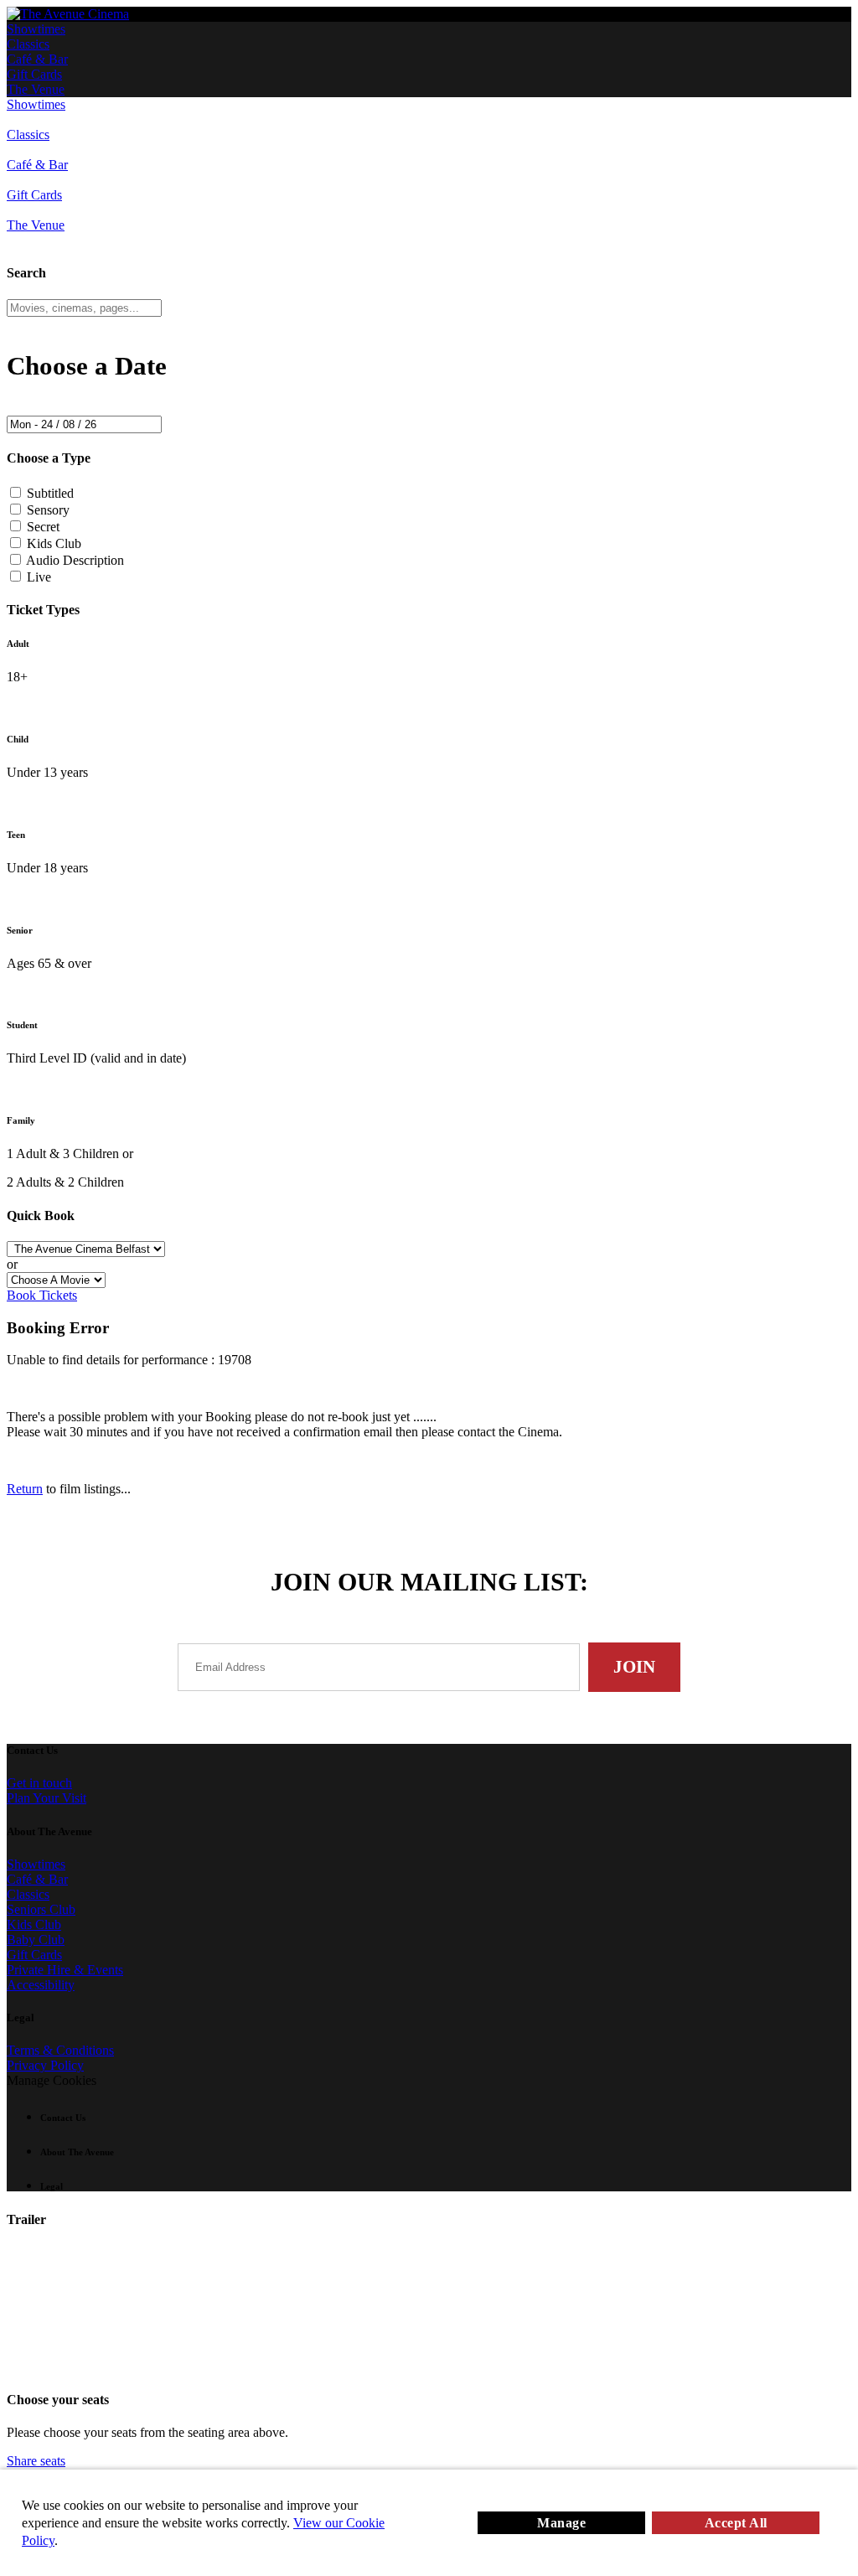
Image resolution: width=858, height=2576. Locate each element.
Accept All (736, 2523)
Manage (561, 2523)
